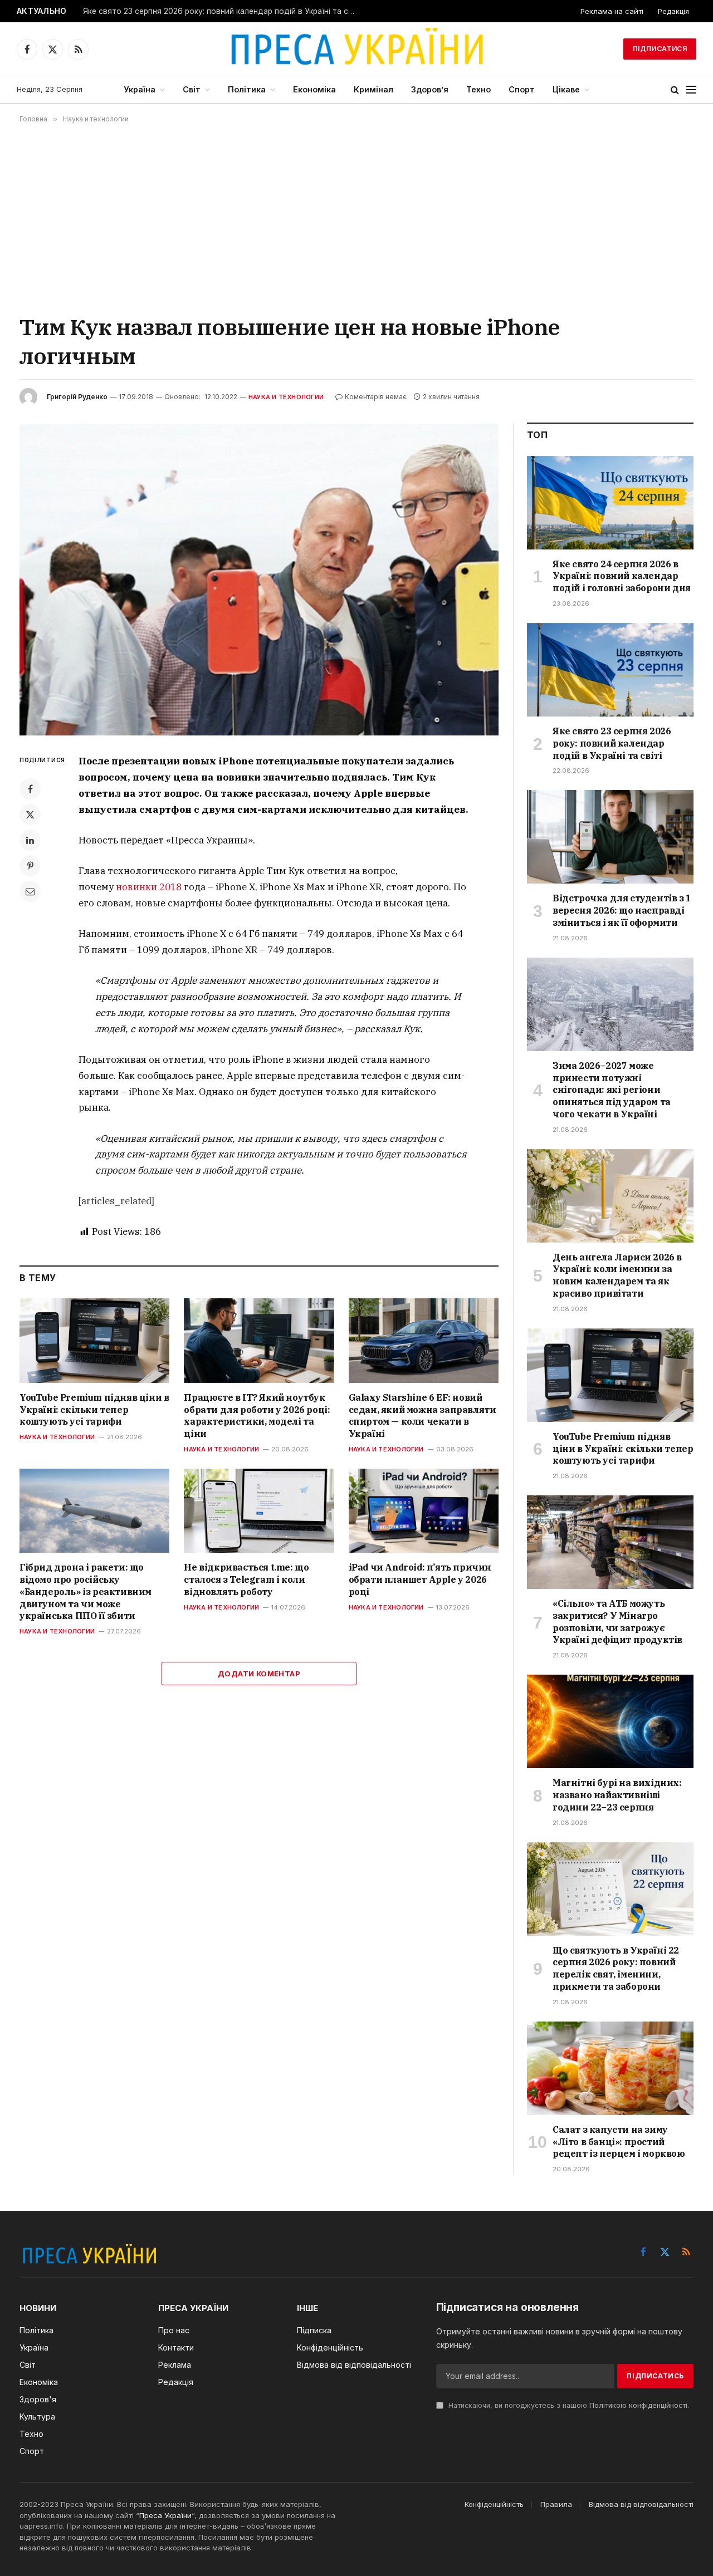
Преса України (165, 2515)
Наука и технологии (286, 397)
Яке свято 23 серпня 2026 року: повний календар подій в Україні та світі (222, 11)
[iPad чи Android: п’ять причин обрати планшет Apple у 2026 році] (424, 1511)
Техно (478, 89)
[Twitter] (30, 814)
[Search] (675, 90)
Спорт (522, 89)
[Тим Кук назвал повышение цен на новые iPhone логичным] (259, 579)
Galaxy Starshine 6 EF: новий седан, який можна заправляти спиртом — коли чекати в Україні (423, 1415)
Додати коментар (259, 1674)
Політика (247, 89)
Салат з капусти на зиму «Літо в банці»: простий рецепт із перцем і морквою (619, 2142)
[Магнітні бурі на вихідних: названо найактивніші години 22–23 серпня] (610, 1721)
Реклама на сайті (612, 11)
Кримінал (373, 89)
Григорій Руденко (77, 397)
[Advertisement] (356, 218)
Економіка (314, 89)
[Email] (30, 891)
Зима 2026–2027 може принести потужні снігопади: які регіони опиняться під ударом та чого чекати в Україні (612, 1090)
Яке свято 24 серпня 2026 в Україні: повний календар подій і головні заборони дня (622, 576)
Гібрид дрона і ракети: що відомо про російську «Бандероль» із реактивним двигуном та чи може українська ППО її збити (86, 1591)
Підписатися (660, 49)
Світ (192, 89)
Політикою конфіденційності (638, 2405)
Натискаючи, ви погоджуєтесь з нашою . (568, 2405)
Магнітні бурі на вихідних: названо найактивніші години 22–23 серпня (617, 1795)
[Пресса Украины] (356, 49)
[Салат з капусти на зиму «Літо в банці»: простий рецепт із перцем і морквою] (610, 2068)
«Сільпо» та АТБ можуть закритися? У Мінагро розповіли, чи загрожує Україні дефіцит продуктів (617, 1621)
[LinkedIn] (30, 840)
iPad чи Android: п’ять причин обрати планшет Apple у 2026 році (420, 1579)
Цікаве (566, 89)
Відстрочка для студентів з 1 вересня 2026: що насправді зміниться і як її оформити (622, 910)
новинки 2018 (149, 887)
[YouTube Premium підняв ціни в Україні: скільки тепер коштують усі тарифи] (94, 1340)
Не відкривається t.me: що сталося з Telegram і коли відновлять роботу (246, 1579)
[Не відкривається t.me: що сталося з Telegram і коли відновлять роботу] (259, 1511)
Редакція (673, 11)
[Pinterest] (30, 866)
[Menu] (691, 90)
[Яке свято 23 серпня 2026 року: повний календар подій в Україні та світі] (610, 670)
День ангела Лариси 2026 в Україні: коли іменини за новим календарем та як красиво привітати (617, 1275)
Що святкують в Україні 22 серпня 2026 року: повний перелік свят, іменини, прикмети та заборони (616, 1968)
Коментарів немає (376, 397)
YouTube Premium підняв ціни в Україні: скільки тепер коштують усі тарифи (94, 1410)
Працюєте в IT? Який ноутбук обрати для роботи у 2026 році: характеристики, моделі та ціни (257, 1415)
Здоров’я (430, 89)
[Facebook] (30, 789)
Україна (140, 89)
